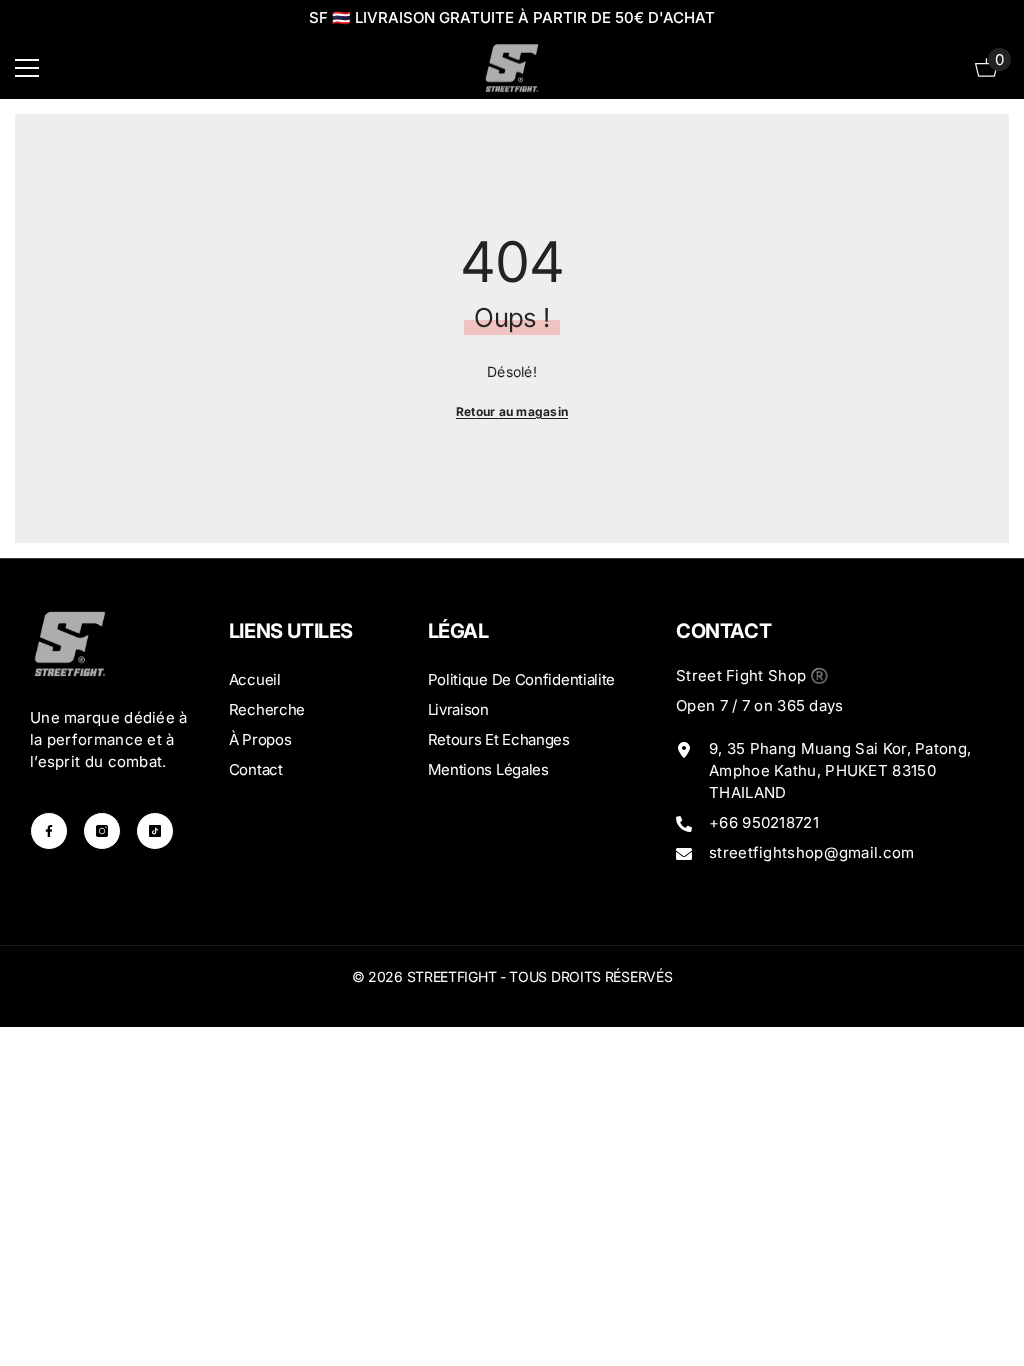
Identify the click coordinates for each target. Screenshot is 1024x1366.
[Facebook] (49, 831)
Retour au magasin (512, 411)
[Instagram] (102, 831)
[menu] (27, 68)
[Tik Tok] (155, 831)
